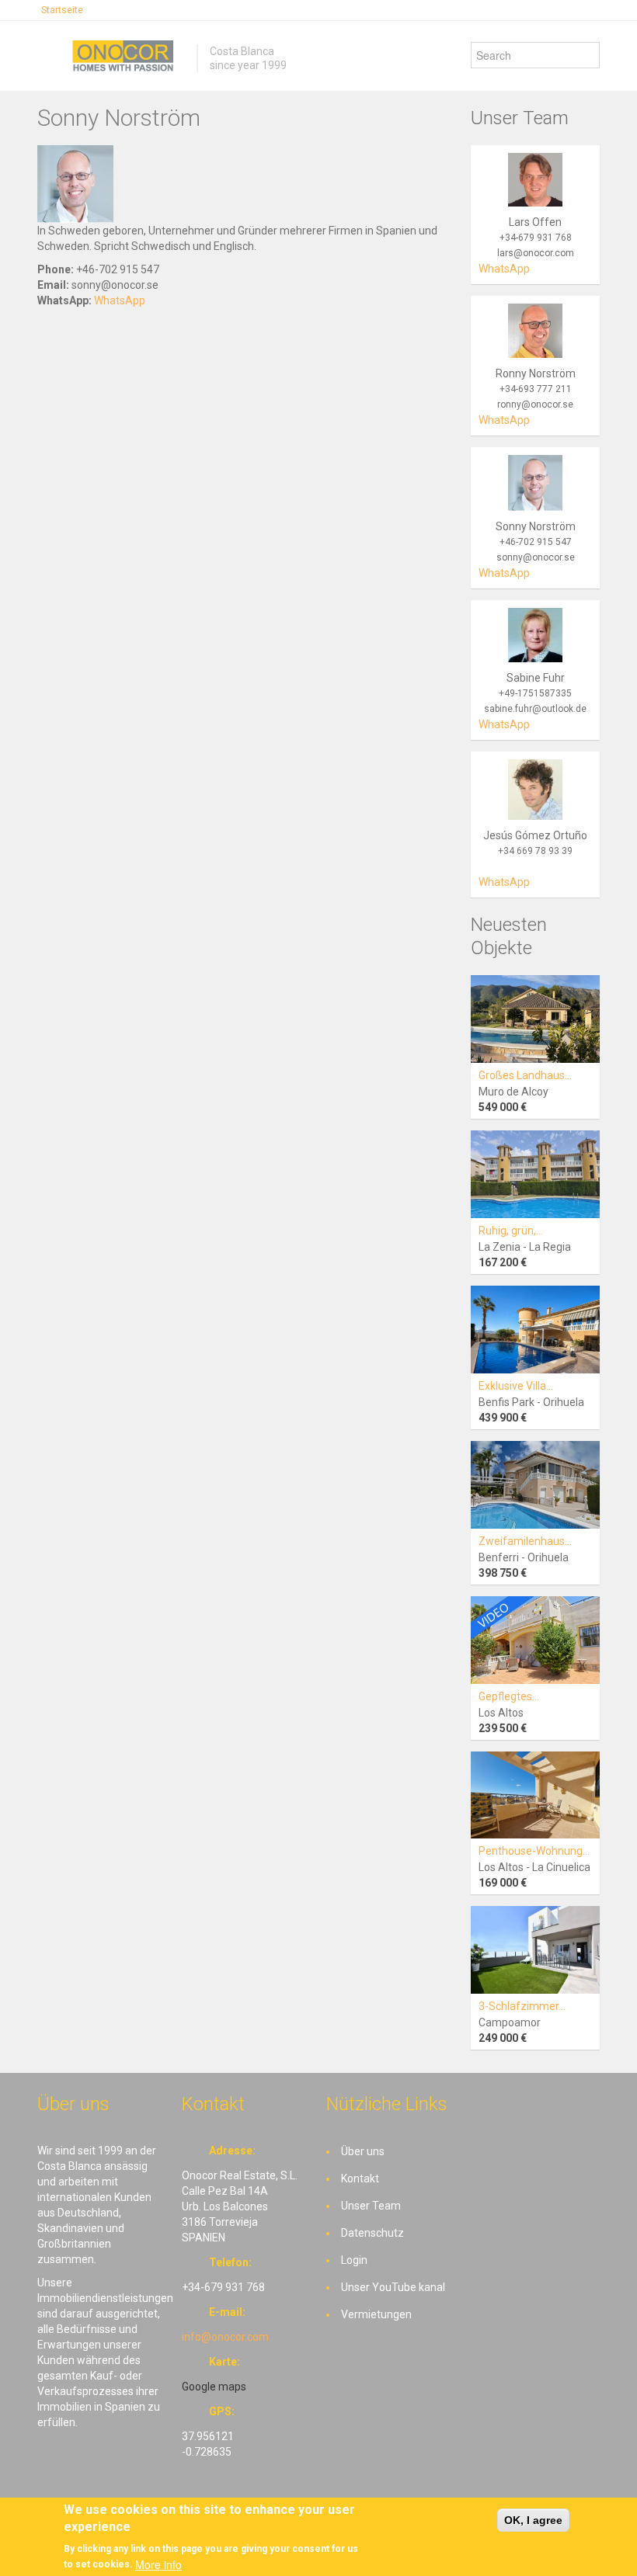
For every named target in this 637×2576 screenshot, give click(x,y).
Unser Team (371, 2206)
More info (158, 2564)
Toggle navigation (51, 58)
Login (354, 2260)
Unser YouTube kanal (393, 2287)
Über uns (363, 2151)
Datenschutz (372, 2233)
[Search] (588, 55)
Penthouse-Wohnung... (534, 1851)
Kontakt (360, 2178)
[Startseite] (123, 56)
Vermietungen (376, 2314)
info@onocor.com (225, 2337)
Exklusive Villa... (516, 1386)
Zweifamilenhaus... (525, 1541)
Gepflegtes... (509, 1696)
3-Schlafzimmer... (522, 2006)
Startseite (62, 10)
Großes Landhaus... (525, 1075)
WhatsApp (120, 300)
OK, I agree (533, 2520)
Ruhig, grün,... (511, 1231)
